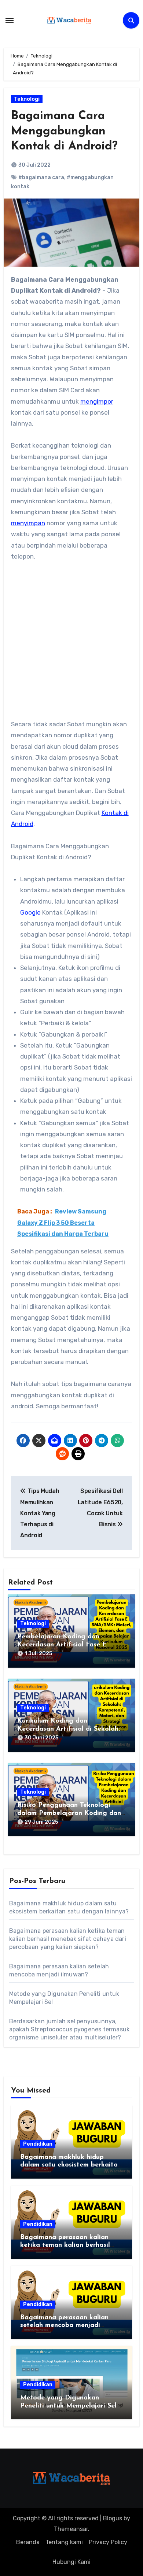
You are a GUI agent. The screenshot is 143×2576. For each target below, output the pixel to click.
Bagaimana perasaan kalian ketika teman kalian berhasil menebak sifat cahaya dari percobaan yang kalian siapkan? (68, 1939)
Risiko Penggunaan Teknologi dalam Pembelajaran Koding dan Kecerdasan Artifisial (69, 1813)
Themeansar (71, 2529)
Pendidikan (38, 2144)
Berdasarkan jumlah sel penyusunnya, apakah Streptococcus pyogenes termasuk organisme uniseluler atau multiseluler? (69, 2029)
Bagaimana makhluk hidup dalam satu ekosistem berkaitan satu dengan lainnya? (71, 2165)
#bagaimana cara (41, 177)
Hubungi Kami (71, 2562)
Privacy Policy (108, 2542)
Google (30, 912)
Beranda (28, 2542)
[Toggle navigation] (10, 21)
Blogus (113, 2518)
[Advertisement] (71, 644)
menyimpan (28, 523)
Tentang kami (64, 2542)
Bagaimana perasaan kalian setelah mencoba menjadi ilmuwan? (64, 2326)
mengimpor (97, 401)
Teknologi (27, 99)
